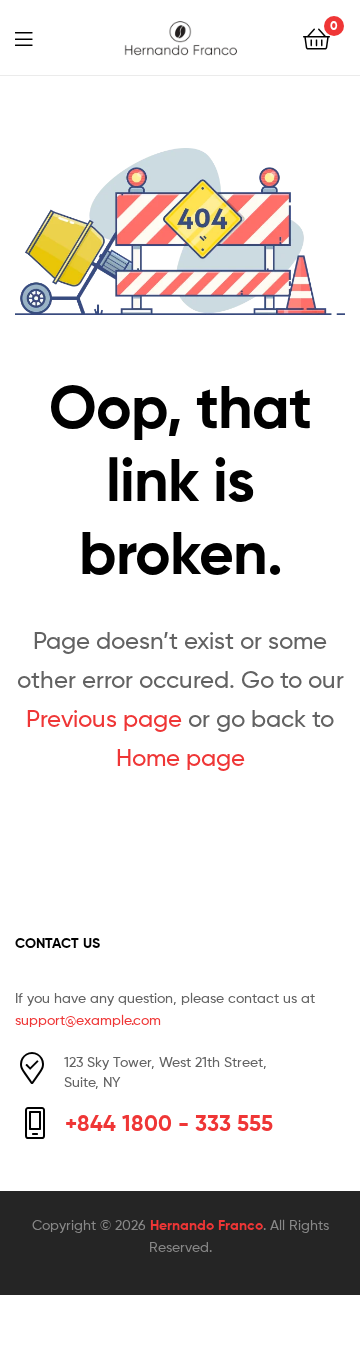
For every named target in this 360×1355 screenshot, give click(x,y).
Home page (180, 757)
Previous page (104, 718)
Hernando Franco (206, 1225)
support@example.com (88, 1019)
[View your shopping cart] (316, 37)
